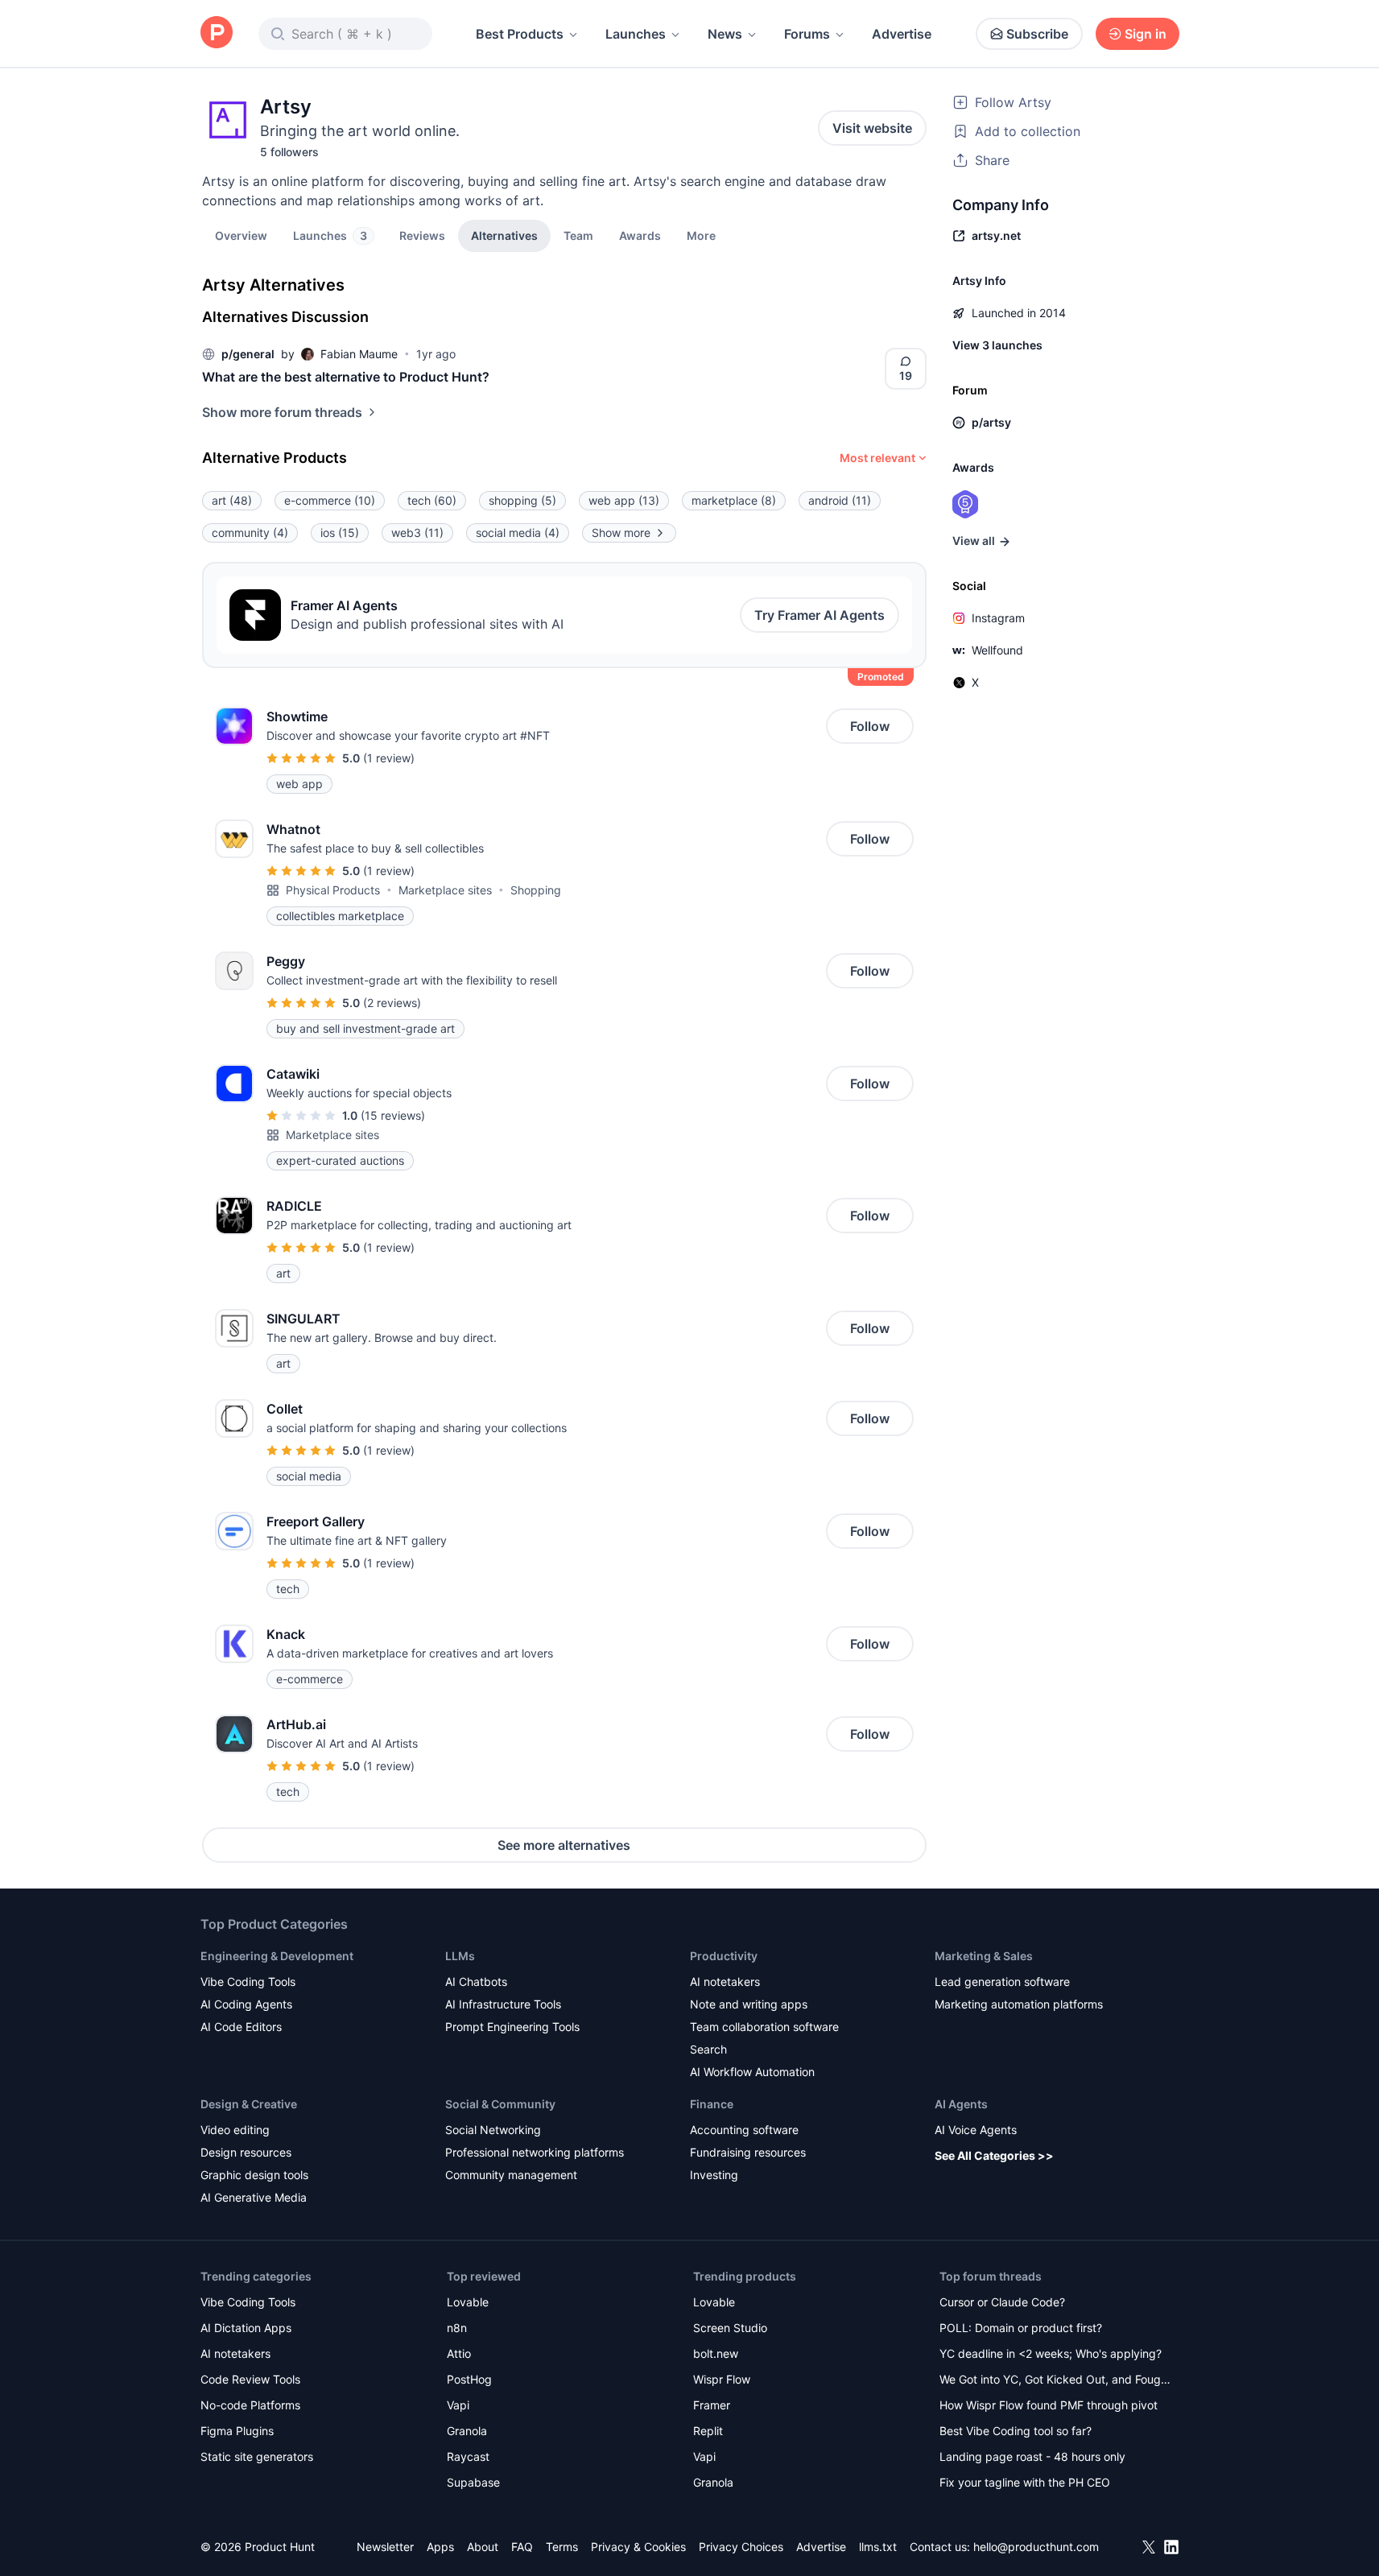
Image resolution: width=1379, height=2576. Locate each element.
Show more (621, 533)
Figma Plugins (237, 2431)
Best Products (520, 34)
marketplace (734, 500)
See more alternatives (564, 1845)
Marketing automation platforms (1019, 2004)
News (725, 34)
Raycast (468, 2456)
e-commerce (330, 500)
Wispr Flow (722, 2379)
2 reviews (392, 1003)
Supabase (473, 2482)
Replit (708, 2431)
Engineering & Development (277, 1956)
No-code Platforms (250, 2405)
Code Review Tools (250, 2379)
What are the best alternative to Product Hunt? (346, 377)
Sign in (1146, 34)
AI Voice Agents (976, 2130)
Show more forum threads (282, 412)
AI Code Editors (241, 2027)
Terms (562, 2547)
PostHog (469, 2379)
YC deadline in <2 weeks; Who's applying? (1051, 2353)
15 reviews (393, 1115)
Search (708, 2049)
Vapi (458, 2405)
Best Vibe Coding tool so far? (1016, 2431)
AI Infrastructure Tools (503, 2004)
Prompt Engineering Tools (512, 2027)
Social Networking (493, 2130)
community (250, 533)
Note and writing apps (749, 2004)
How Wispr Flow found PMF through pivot (1049, 2405)
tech (432, 500)
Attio (459, 2353)
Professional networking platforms (535, 2152)
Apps (440, 2547)
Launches (636, 34)
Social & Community (500, 2104)
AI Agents (961, 2104)
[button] (701, 235)
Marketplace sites (445, 890)
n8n (457, 2328)
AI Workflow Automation (752, 2072)
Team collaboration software (764, 2027)
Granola (467, 2431)
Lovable (468, 2302)
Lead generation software (1002, 1982)
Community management (511, 2175)
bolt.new (716, 2353)
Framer (712, 2405)
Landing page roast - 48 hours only (1032, 2456)
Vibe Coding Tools (248, 1982)
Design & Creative (249, 2104)
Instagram (998, 618)
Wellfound (997, 650)
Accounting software (744, 2130)
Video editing (235, 2130)
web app (624, 500)
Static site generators (257, 2456)
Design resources (246, 2152)
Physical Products (333, 890)
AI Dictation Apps (246, 2328)
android (840, 500)
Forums (807, 34)
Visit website (872, 128)
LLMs (460, 1956)
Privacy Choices (741, 2547)
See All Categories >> (994, 2155)
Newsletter (385, 2547)
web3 (417, 533)
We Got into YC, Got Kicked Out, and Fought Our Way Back (1055, 2381)
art (232, 500)
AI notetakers (725, 1982)
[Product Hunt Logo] (217, 33)
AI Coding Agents (246, 2004)
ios (340, 533)
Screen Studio (730, 2328)
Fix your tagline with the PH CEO (1025, 2482)
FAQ (522, 2547)
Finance (712, 2104)
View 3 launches (997, 345)
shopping (522, 500)
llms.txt (878, 2547)
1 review (389, 758)
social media (518, 533)
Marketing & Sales (984, 1956)
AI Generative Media (254, 2197)
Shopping (536, 890)
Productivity (724, 1956)
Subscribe (1037, 34)
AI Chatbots (476, 1982)
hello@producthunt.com (1036, 2547)
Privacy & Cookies (638, 2547)
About (483, 2547)
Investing (714, 2175)
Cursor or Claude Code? (1002, 2302)
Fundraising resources (748, 2152)
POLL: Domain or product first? (1021, 2328)
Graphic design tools (254, 2175)
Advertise (902, 34)
